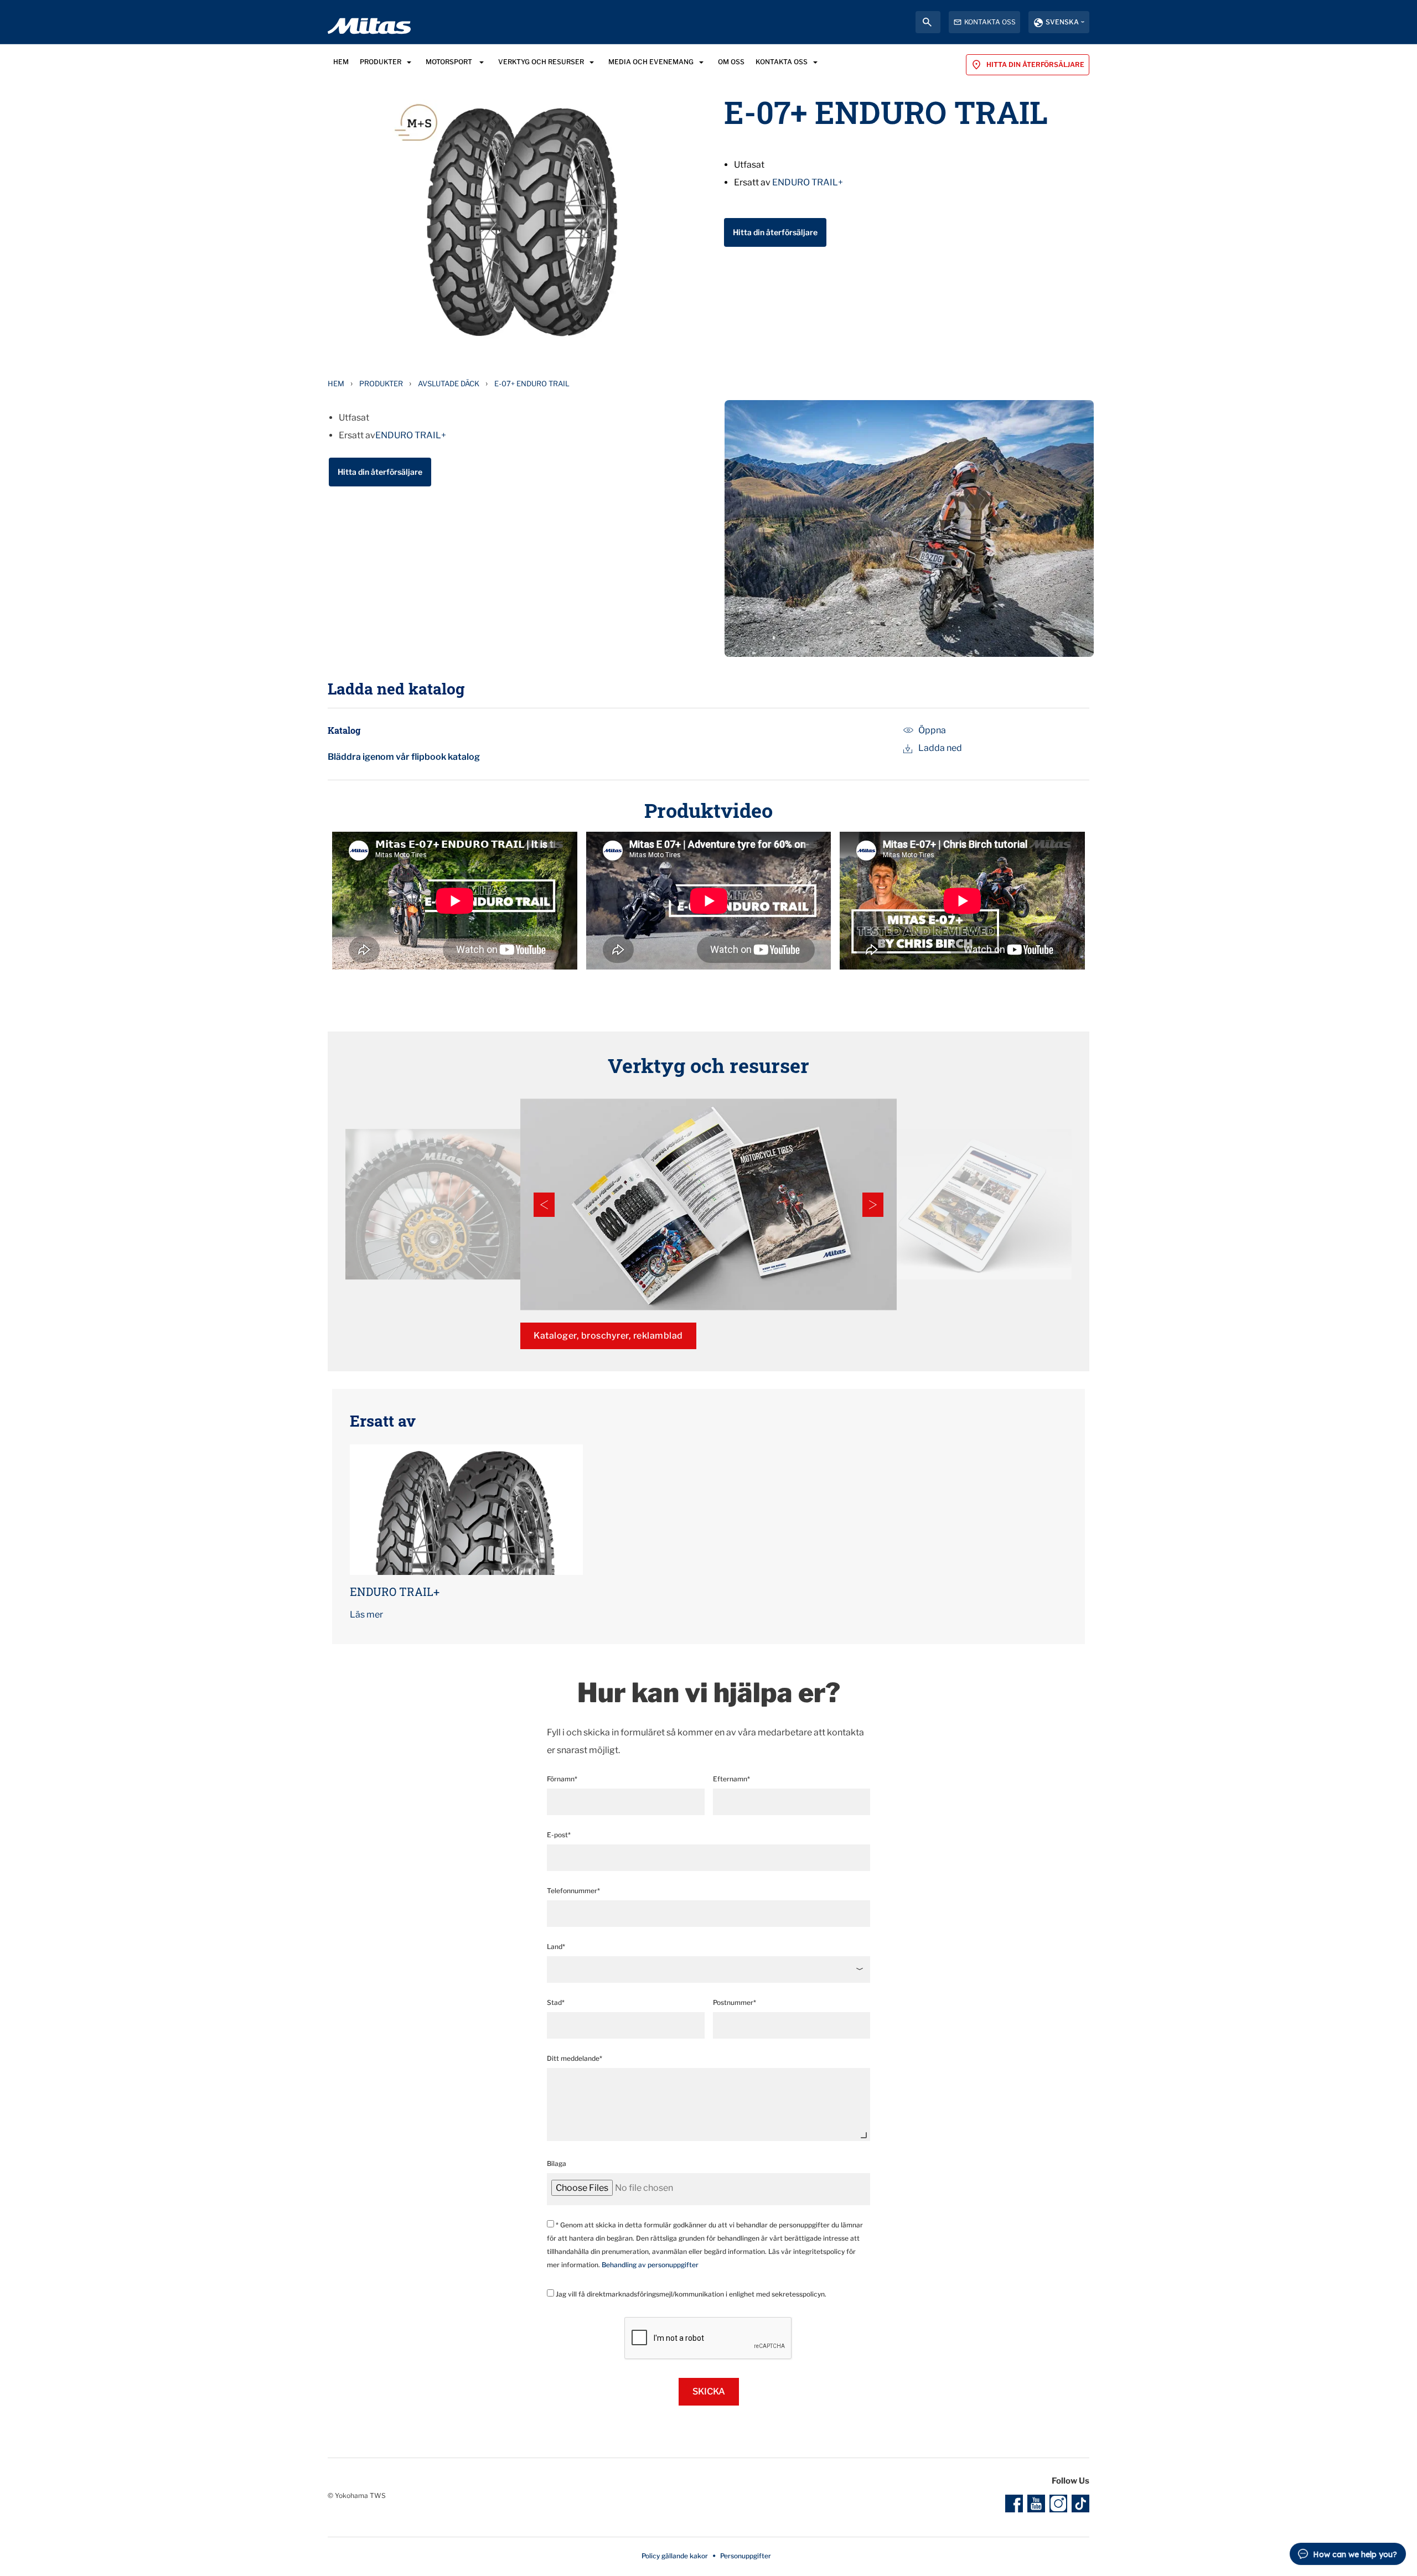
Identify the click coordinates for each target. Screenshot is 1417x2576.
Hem (336, 383)
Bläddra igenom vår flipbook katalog (404, 757)
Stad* (556, 2002)
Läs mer (366, 1614)
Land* (556, 1947)
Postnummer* (735, 2002)
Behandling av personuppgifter (650, 2265)
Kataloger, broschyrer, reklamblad (608, 1336)
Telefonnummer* (573, 1891)
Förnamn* (562, 1779)
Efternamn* (731, 1779)
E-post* (559, 1835)
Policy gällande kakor (675, 2556)
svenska (1062, 22)
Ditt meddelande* (575, 2058)
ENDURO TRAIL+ (808, 182)
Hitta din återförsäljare (775, 232)
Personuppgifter (746, 2556)
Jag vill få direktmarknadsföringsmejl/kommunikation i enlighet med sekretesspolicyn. (690, 2294)
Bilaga (557, 2163)
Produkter (381, 383)
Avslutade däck (449, 383)
